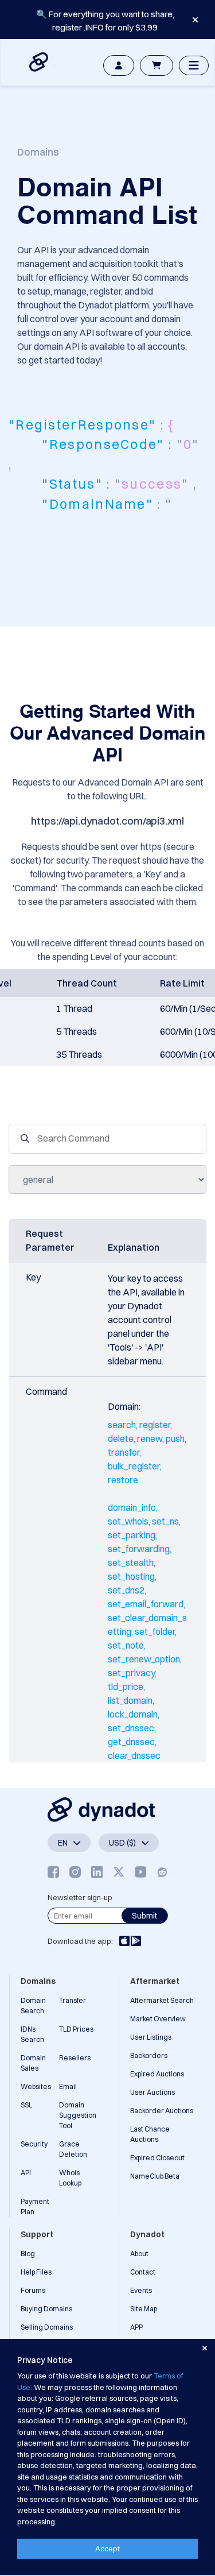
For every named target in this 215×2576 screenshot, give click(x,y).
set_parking (132, 1535)
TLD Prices (76, 2029)
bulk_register (134, 1466)
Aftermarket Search (162, 2000)
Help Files (36, 2272)
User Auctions (153, 2092)
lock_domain (133, 1714)
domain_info (132, 1507)
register (155, 1425)
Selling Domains (47, 2327)
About (139, 2254)
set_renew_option (144, 1659)
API (26, 2173)
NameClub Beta (155, 2176)
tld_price (126, 1687)
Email (68, 2086)
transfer (124, 1452)
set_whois (128, 1521)
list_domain (130, 1700)
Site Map (144, 2309)
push (175, 1438)
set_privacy (131, 1673)
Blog (28, 2254)
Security (34, 2144)
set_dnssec (131, 1728)
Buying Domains (46, 2309)
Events (141, 2290)
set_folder (155, 1631)
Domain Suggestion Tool (78, 2115)
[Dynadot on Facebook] (53, 1872)
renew (150, 1438)
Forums (33, 2290)
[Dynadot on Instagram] (75, 1872)
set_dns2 (126, 1590)
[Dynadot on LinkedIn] (97, 1872)
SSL (26, 2105)
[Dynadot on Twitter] (119, 1872)
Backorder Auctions (162, 2111)
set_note (126, 1645)
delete (121, 1438)
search (122, 1425)
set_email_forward (146, 1604)
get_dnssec (131, 1742)
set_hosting (131, 1576)
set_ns (165, 1521)
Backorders (149, 2055)
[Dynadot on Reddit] (162, 1872)
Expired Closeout (157, 2158)
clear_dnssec (134, 1755)
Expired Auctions (157, 2074)
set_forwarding (139, 1549)
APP (136, 2327)
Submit (144, 1916)
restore (123, 1480)
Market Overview (158, 2019)
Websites (36, 2086)
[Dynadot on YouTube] (140, 1872)
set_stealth (131, 1562)
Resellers (75, 2058)
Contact (143, 2272)
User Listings (151, 2037)
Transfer (73, 2000)
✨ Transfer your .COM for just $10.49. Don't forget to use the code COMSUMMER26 (105, 27)
